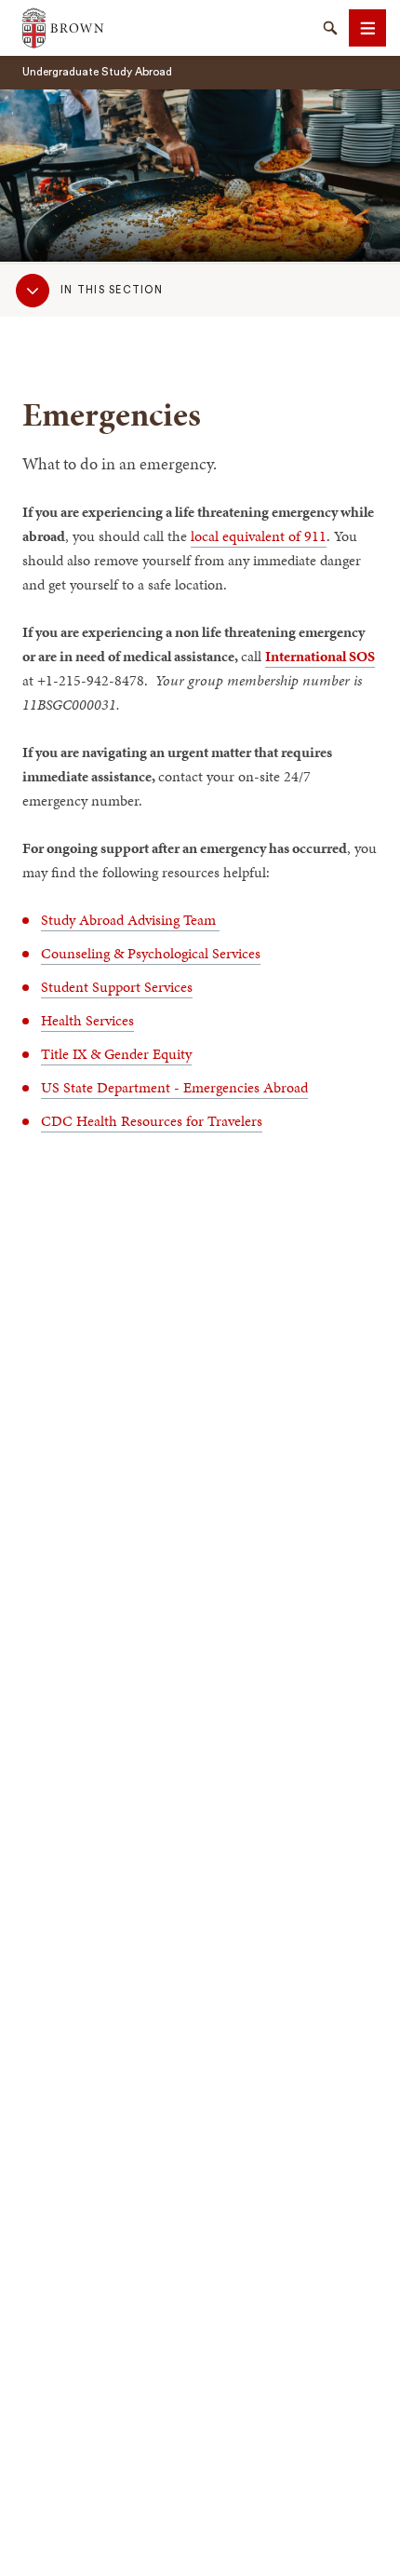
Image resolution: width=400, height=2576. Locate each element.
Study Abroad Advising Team (130, 920)
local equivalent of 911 (259, 536)
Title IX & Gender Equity (116, 1054)
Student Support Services (117, 987)
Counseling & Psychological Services (151, 953)
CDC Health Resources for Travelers (152, 1121)
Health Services (87, 1020)
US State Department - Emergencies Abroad (174, 1087)
